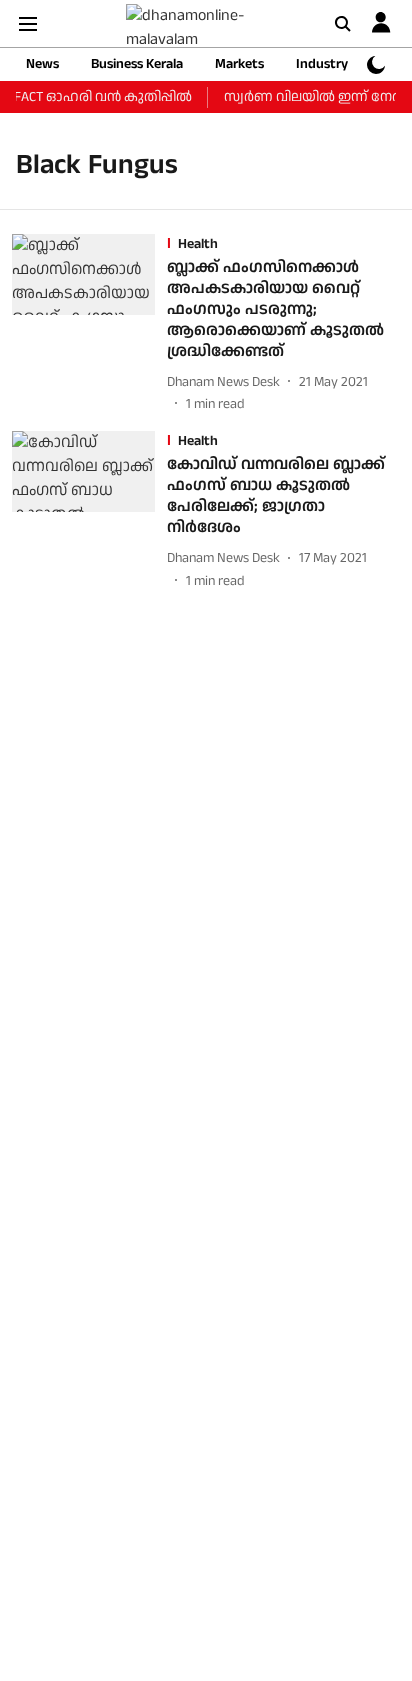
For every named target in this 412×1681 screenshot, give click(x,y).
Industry (322, 64)
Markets (239, 64)
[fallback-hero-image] (89, 324)
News (42, 64)
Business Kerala (137, 64)
